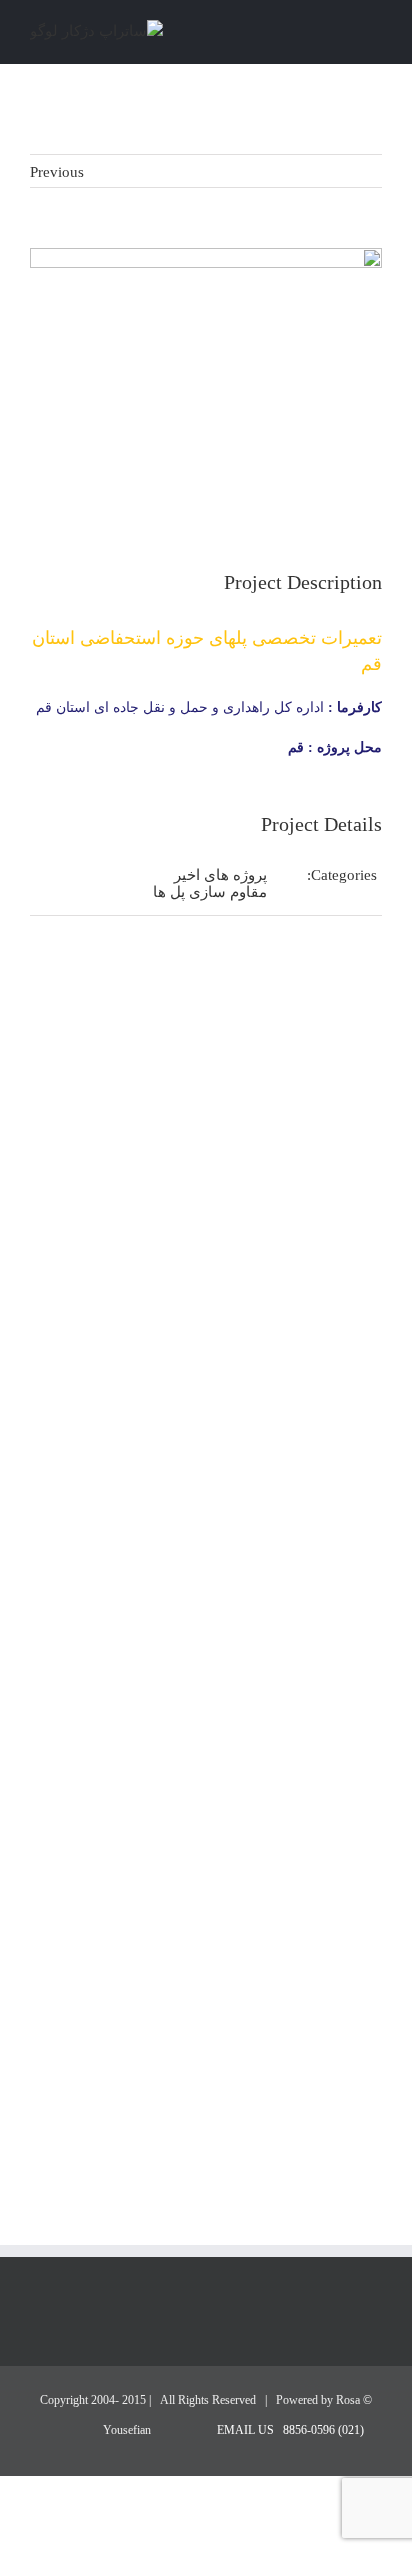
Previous (57, 172)
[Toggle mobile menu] (374, 33)
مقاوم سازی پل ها (210, 892)
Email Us (248, 2430)
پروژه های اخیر (220, 875)
